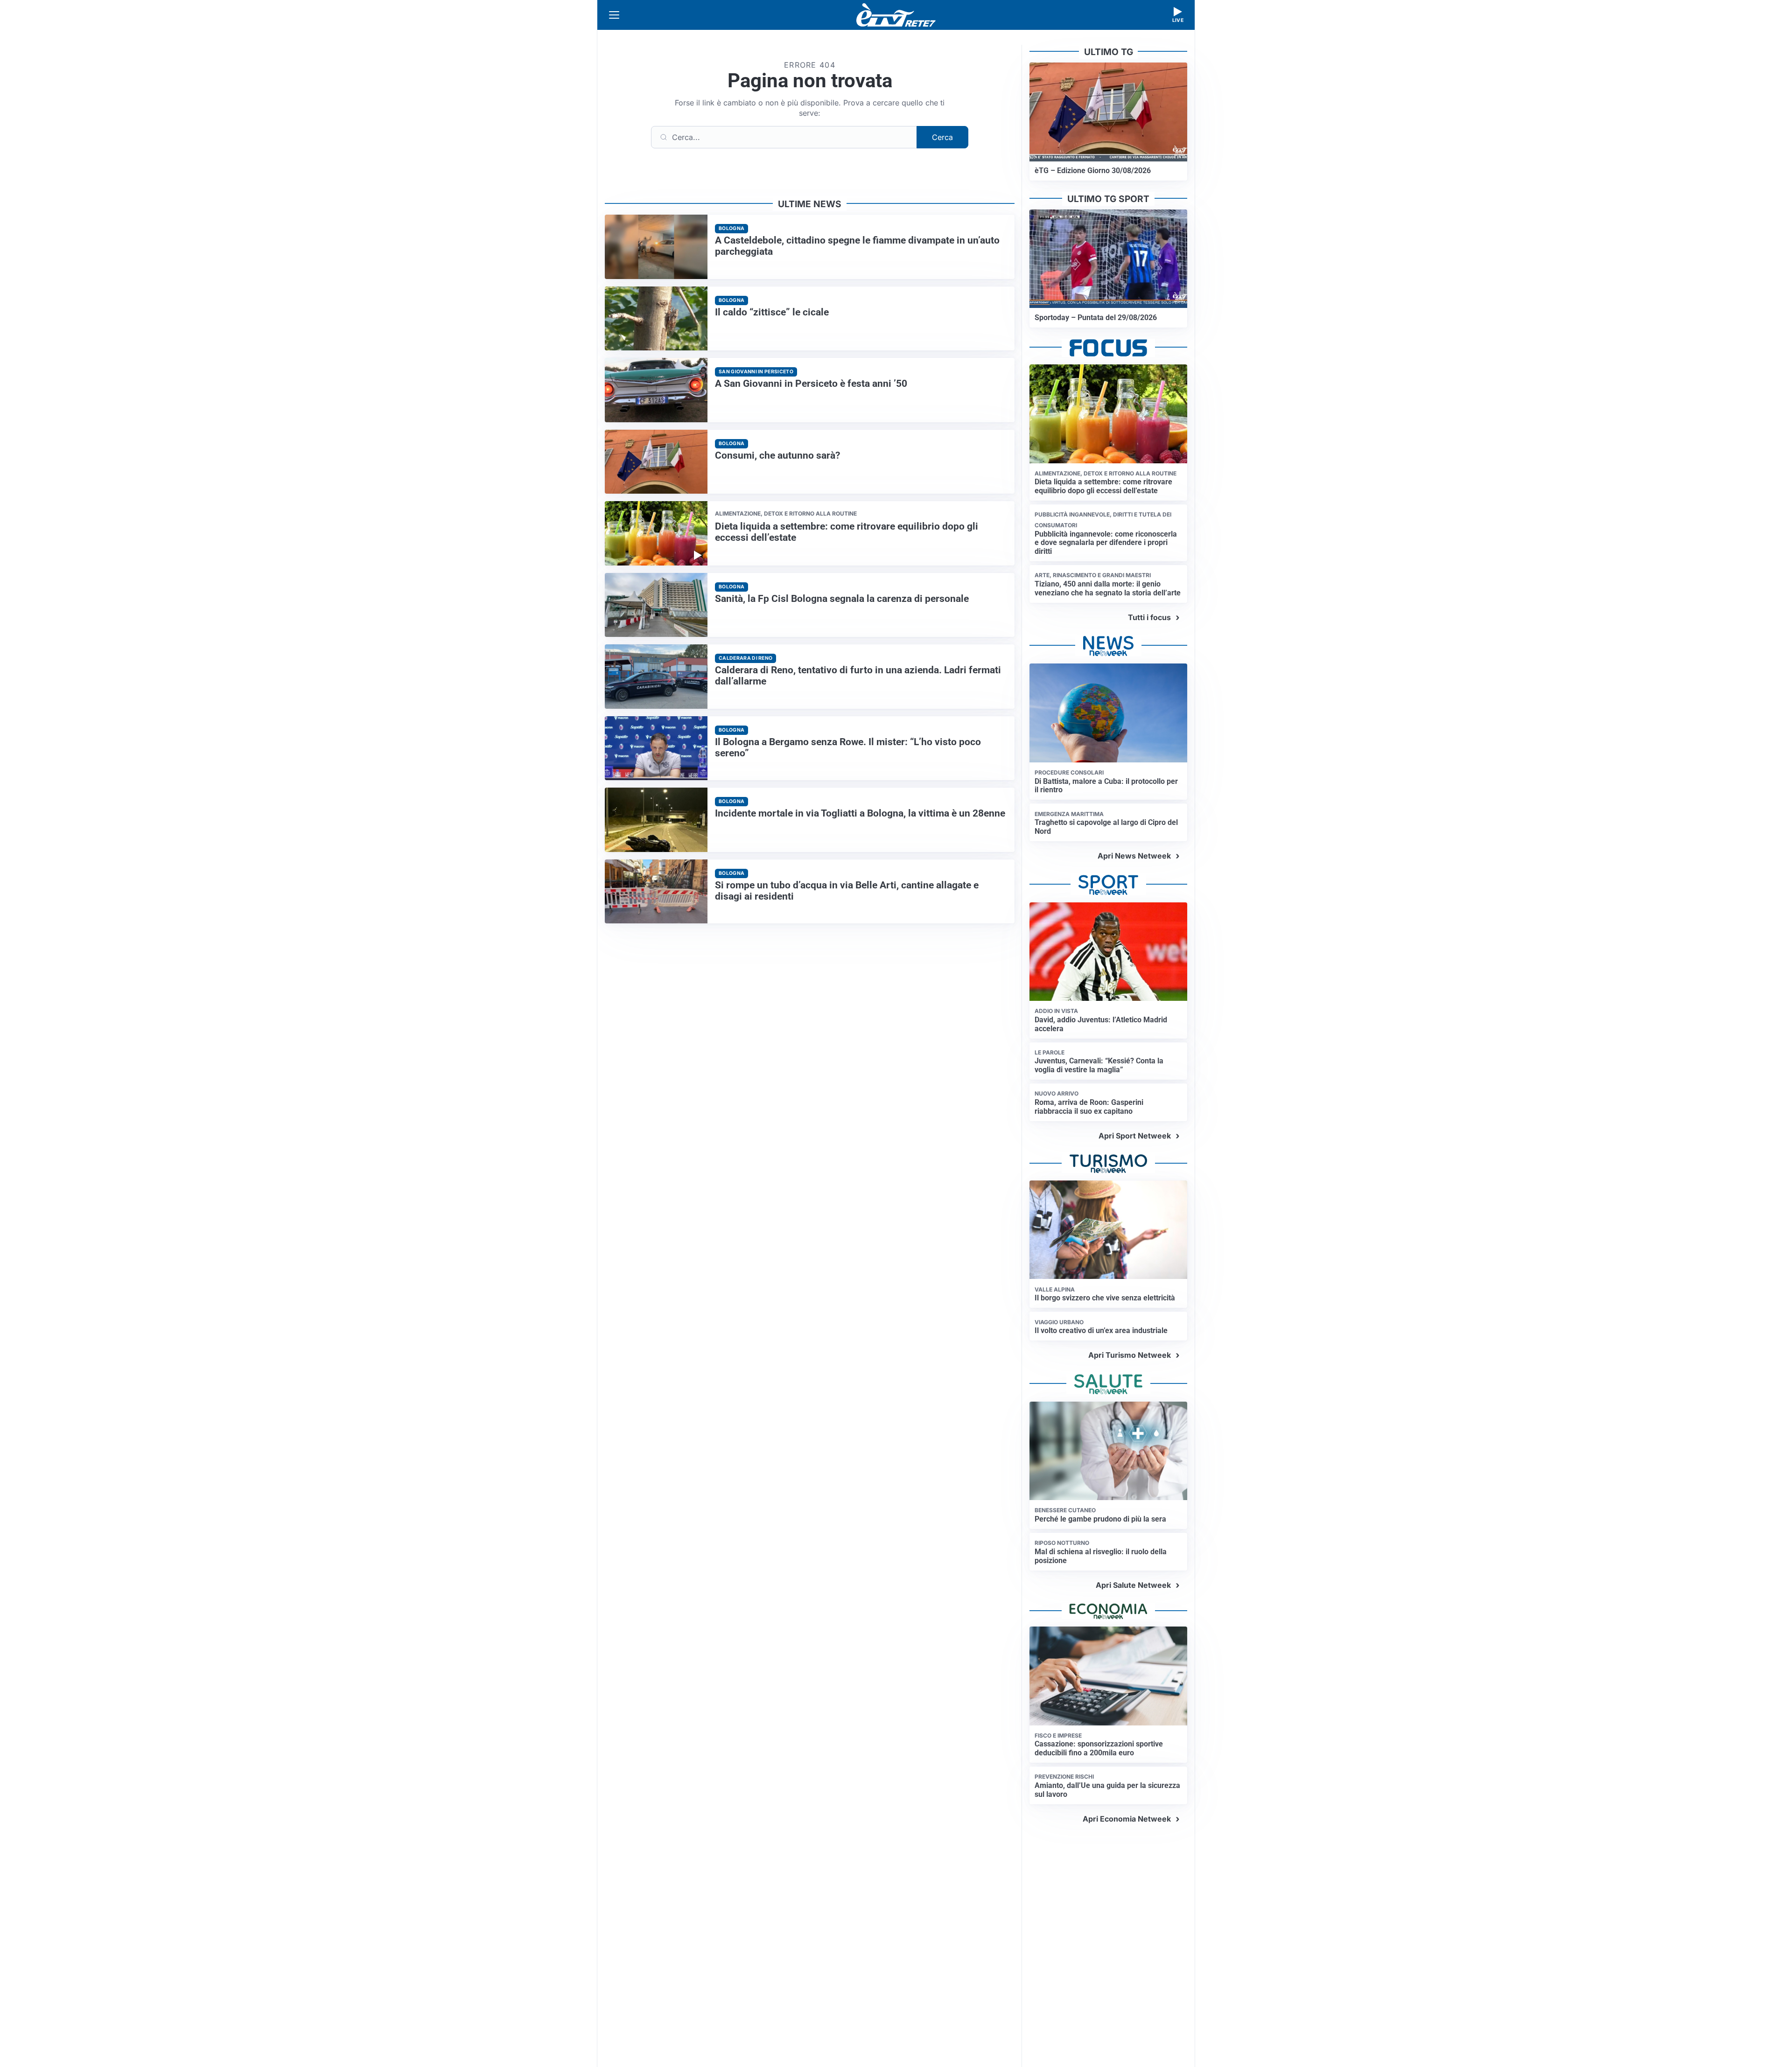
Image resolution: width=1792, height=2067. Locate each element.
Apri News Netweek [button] (1134, 856)
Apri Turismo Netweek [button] (1130, 1355)
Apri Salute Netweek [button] (1133, 1585)
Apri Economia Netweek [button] (1127, 1819)
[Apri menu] (614, 15)
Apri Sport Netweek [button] (1135, 1136)
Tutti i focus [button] (1149, 617)
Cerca (942, 137)
